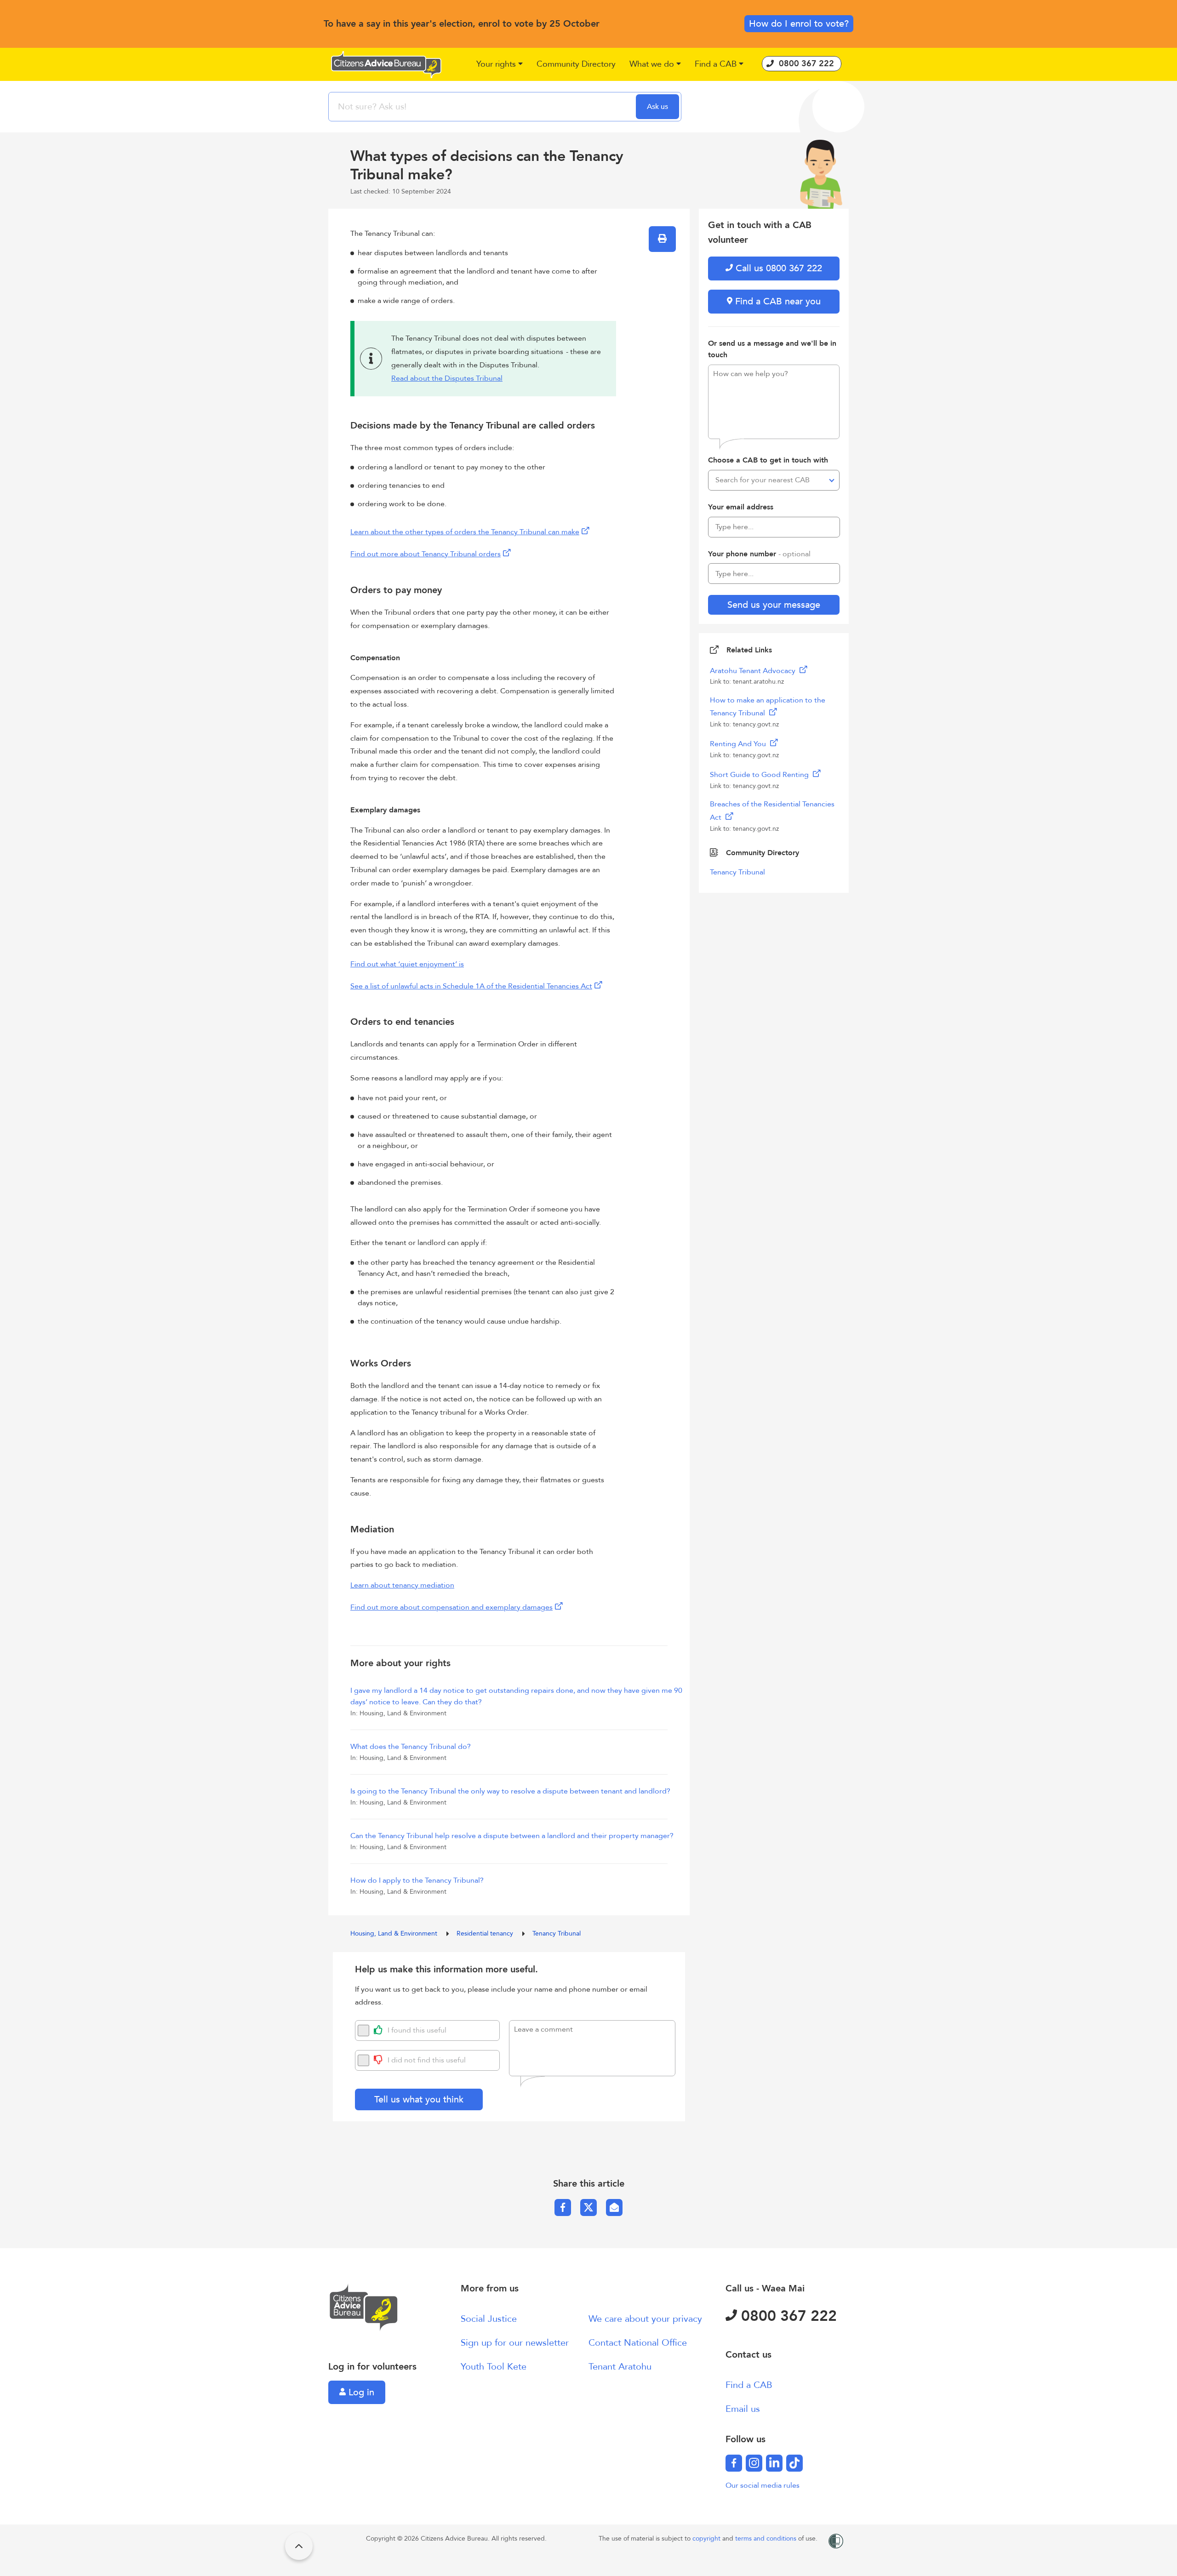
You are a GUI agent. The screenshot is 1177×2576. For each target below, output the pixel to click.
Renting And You (739, 744)
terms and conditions (767, 2539)
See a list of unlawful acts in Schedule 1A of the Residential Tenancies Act (471, 986)
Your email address (741, 507)
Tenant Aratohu (620, 2367)
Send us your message (774, 605)
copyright (707, 2539)
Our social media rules (763, 2485)
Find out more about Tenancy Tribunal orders (426, 554)
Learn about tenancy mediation (402, 1585)
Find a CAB (749, 2385)
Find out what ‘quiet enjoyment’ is (407, 964)
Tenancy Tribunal (557, 1933)
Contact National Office (638, 2343)
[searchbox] (483, 107)
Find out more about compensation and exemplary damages (451, 1607)
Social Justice (489, 2319)
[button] (500, 65)
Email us (743, 2409)
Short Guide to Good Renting (760, 775)
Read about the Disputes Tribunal (447, 378)
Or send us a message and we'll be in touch (772, 349)
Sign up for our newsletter (515, 2343)
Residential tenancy (486, 1933)
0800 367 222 (787, 2316)
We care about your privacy (645, 2319)
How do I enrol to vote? (799, 24)
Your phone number (759, 554)
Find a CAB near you (777, 301)
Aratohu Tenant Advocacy (754, 671)
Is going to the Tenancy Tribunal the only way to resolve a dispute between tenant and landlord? (510, 1791)
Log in (360, 2392)
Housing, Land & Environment (395, 1933)
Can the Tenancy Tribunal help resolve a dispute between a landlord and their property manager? (512, 1836)
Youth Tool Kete (494, 2367)
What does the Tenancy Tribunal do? (411, 1747)
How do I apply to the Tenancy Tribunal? (417, 1880)
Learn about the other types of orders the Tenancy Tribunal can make (465, 532)
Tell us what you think (419, 2099)
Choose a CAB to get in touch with (768, 460)
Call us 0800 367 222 (777, 268)
